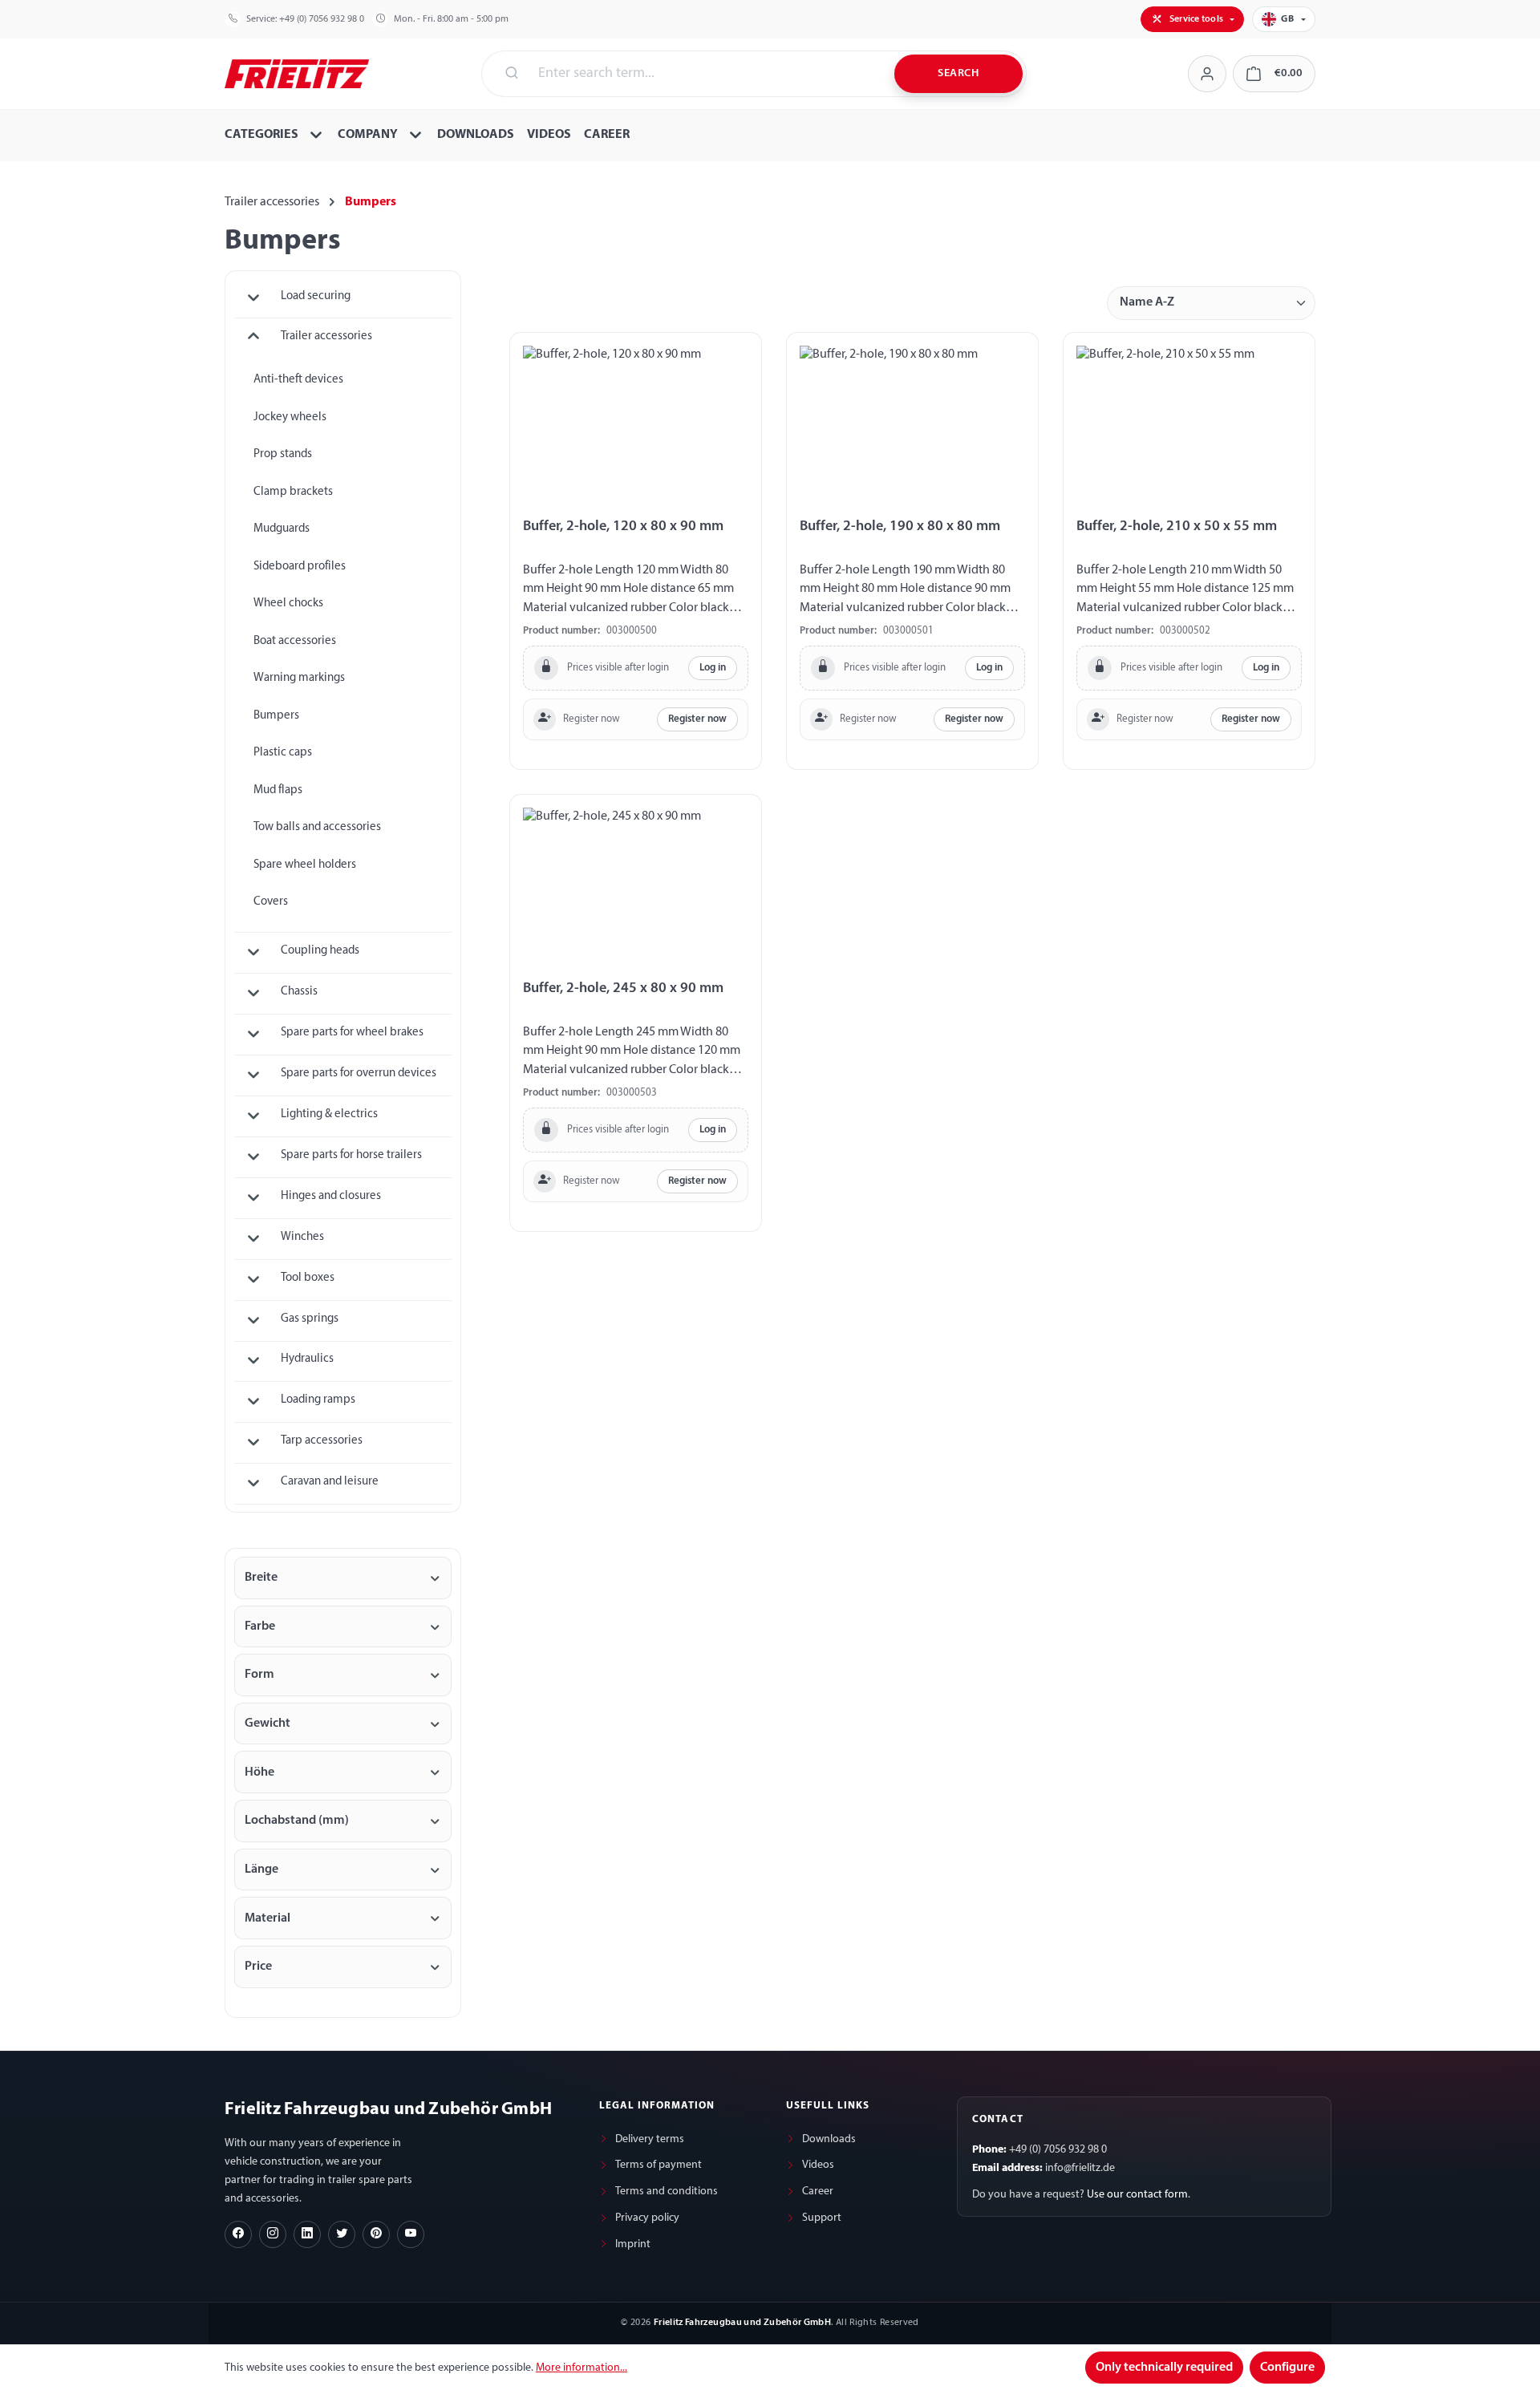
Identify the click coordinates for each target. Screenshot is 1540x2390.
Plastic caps (283, 753)
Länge (261, 1869)
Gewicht (267, 1724)
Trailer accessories (326, 336)
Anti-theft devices (298, 380)
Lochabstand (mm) (297, 1821)
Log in (713, 668)
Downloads (829, 2139)
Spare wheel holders (305, 865)
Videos (818, 2165)
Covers (271, 902)
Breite (261, 1578)
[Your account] (1207, 74)
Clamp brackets (293, 492)
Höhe (259, 1772)
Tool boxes (308, 1278)
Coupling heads (320, 951)
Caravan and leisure (330, 1482)
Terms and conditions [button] (667, 2192)
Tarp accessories (322, 1441)
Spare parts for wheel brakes (352, 1033)
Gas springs (310, 1319)
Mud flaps (278, 790)
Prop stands (283, 454)
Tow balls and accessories (317, 827)
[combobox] (707, 74)
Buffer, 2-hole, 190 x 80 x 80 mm (900, 527)
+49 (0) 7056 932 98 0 (322, 19)
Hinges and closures (331, 1196)
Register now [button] (697, 719)
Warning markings (299, 678)
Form (259, 1675)
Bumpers (276, 716)
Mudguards (282, 529)
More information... (582, 2368)
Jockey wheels (290, 417)
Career (818, 2192)
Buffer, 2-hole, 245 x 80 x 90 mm (623, 988)
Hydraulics (307, 1359)
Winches (302, 1237)
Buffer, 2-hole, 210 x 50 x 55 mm (1177, 527)
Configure (1287, 2368)
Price (258, 1967)
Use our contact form (1137, 2195)
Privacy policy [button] (647, 2218)
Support (822, 2218)
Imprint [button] (633, 2244)
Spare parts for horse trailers (351, 1155)
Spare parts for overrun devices (359, 1073)
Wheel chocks (288, 604)
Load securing (316, 296)
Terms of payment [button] (659, 2165)
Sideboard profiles (300, 567)
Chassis (299, 992)
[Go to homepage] (297, 72)
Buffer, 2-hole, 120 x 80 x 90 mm (623, 527)
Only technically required (1164, 2368)
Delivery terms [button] (650, 2139)
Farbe (260, 1626)
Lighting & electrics (329, 1114)
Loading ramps (318, 1400)
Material (267, 1918)
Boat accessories (295, 641)
